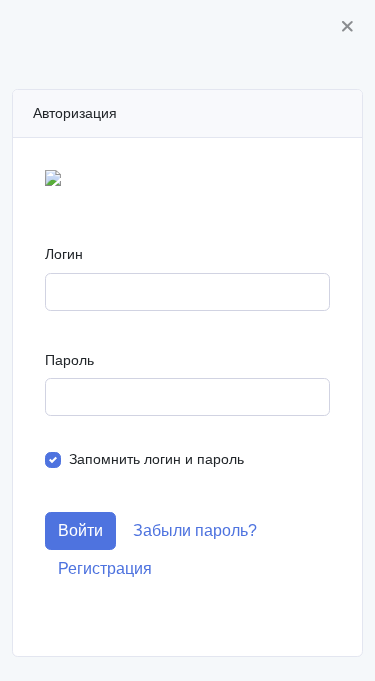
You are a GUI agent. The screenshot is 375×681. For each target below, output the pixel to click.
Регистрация (105, 568)
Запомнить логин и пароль (156, 459)
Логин (64, 254)
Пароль (69, 360)
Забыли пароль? (195, 530)
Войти (80, 530)
